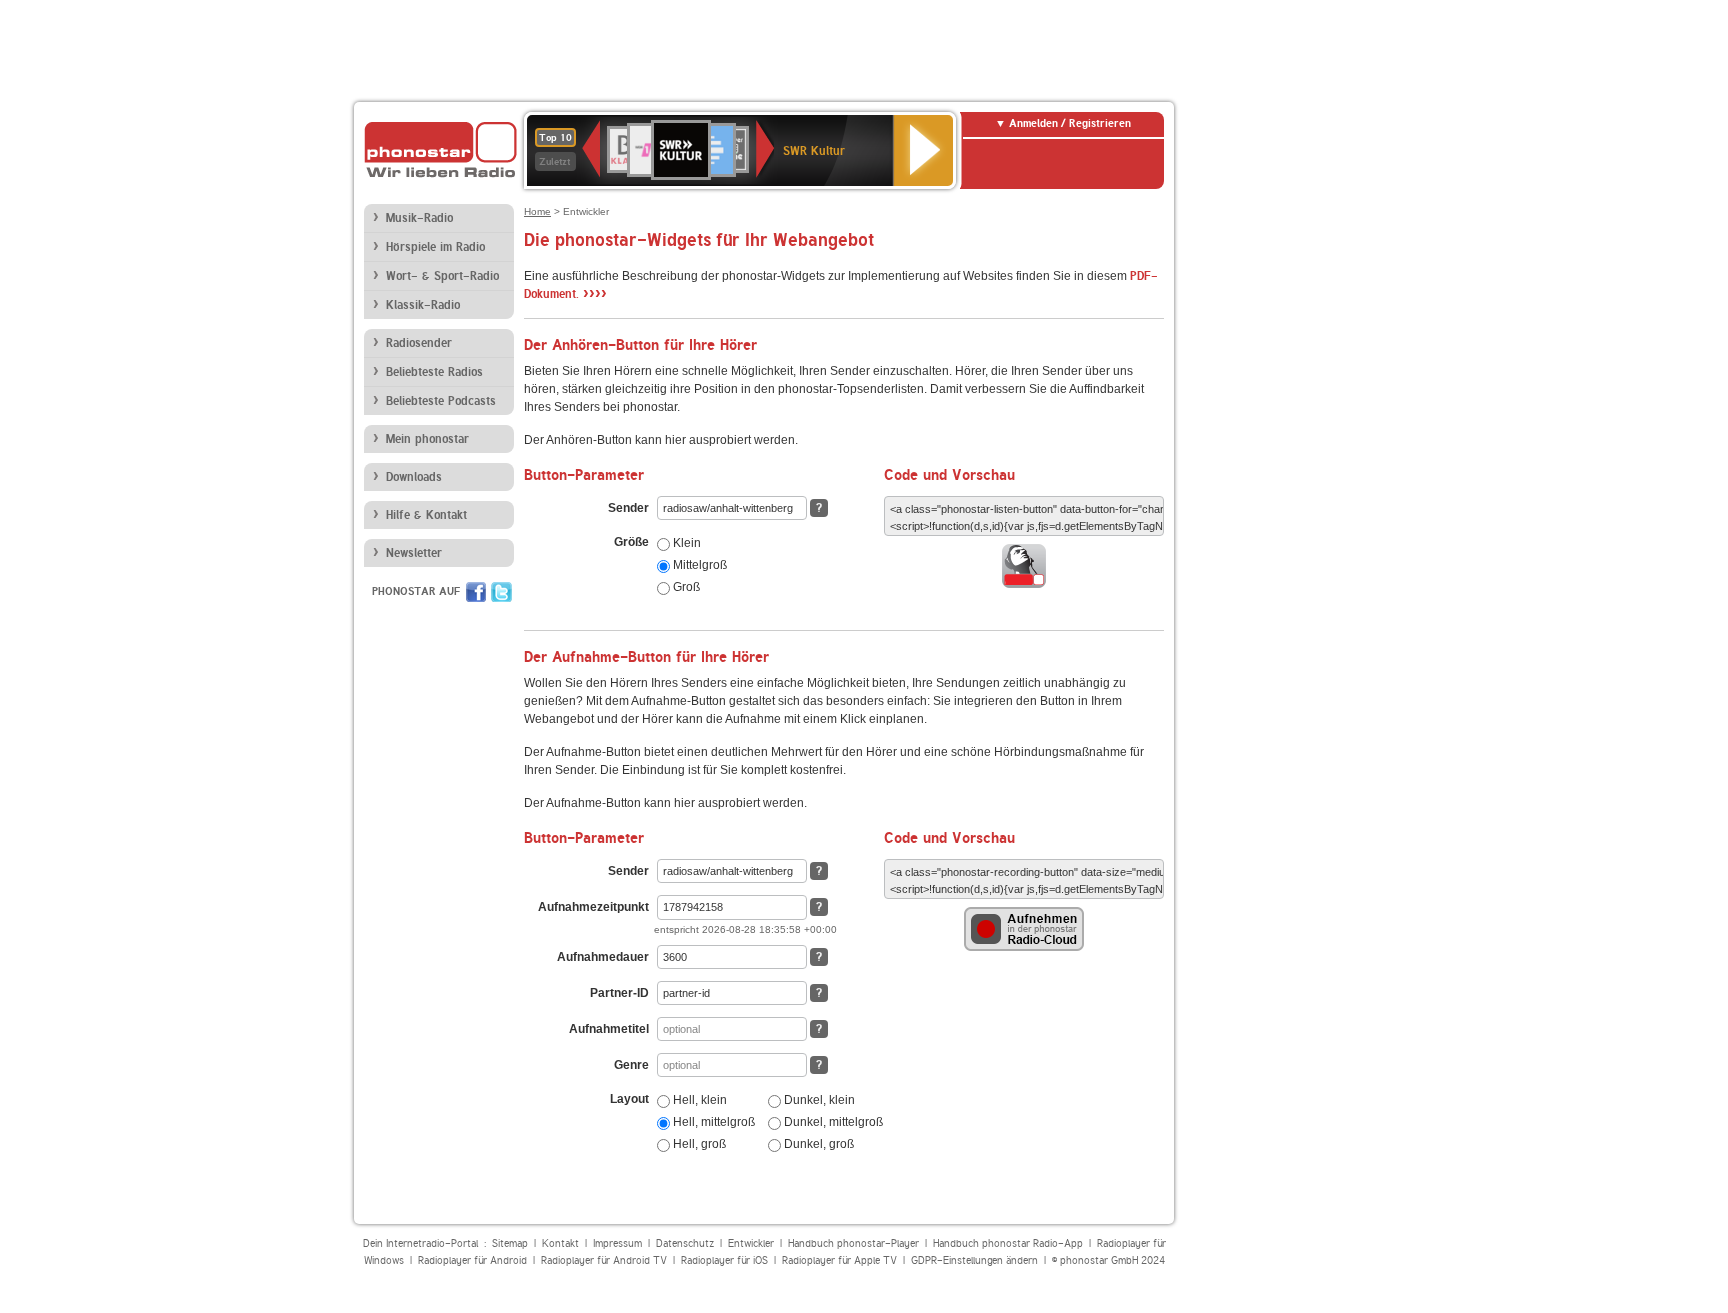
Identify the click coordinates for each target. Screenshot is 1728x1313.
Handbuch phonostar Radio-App (1008, 1243)
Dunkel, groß (817, 1144)
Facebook (476, 592)
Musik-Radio (419, 218)
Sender (628, 508)
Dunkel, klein (818, 1100)
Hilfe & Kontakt (426, 515)
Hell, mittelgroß (712, 1122)
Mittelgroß (698, 565)
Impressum (617, 1243)
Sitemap (510, 1243)
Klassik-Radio (423, 305)
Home (537, 211)
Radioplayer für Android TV (604, 1260)
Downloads (414, 477)
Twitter (501, 592)
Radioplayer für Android (472, 1260)
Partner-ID (619, 993)
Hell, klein (698, 1100)
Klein (685, 543)
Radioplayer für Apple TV (839, 1260)
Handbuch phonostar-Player (853, 1243)
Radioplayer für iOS (724, 1260)
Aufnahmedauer (603, 957)
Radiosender (419, 343)
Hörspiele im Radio (435, 247)
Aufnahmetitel (609, 1029)
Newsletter (414, 553)
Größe (631, 542)
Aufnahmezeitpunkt (593, 907)
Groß (685, 587)
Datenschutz (685, 1243)
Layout (629, 1099)
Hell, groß (698, 1144)
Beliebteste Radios (434, 372)
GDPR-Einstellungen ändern (974, 1260)
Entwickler (751, 1243)
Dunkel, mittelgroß (832, 1122)
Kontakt (560, 1243)
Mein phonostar (427, 439)
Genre (631, 1065)
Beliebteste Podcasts (441, 401)
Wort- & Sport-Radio (442, 276)
